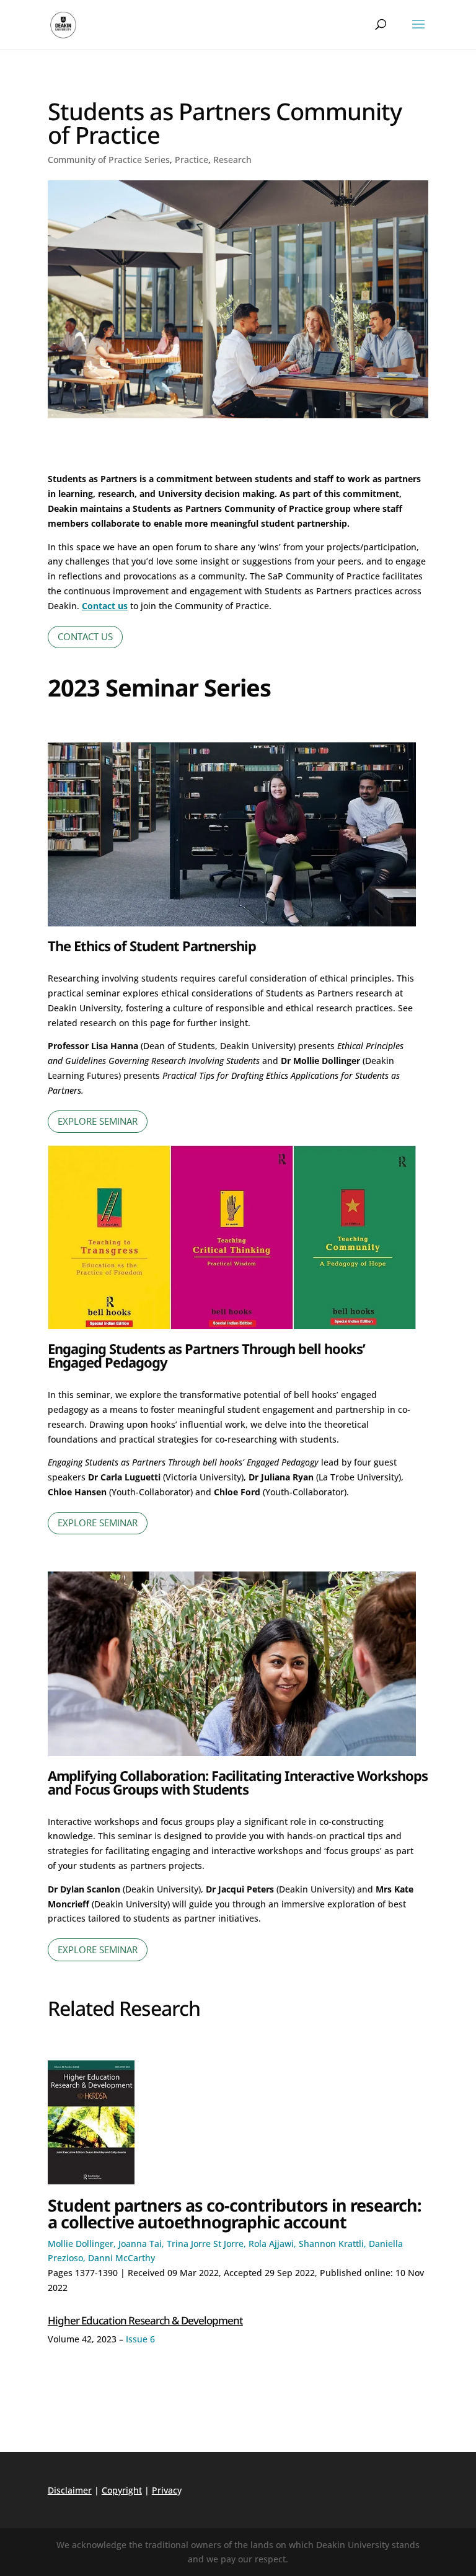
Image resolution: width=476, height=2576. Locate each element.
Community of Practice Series (109, 160)
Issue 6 (140, 2339)
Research (232, 160)
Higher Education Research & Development (145, 2320)
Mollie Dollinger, (83, 2244)
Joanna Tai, (143, 2244)
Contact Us (85, 636)
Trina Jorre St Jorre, (208, 2244)
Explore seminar (98, 1121)
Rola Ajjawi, (274, 2244)
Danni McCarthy (121, 2258)
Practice (192, 160)
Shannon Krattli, (334, 2244)
